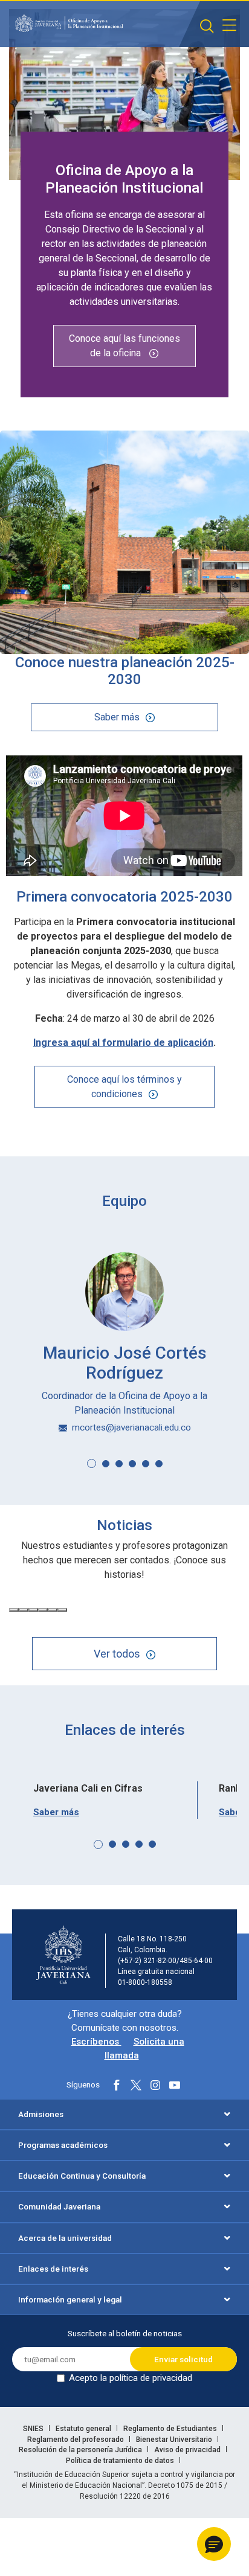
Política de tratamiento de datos (121, 2461)
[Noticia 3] (33, 1610)
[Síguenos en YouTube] (175, 2085)
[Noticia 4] (43, 1610)
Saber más (56, 1812)
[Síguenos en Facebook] (117, 2085)
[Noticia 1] (14, 1610)
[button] (92, 1463)
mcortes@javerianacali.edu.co (131, 1427)
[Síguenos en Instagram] (155, 2085)
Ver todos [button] (117, 1654)
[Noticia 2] (24, 1610)
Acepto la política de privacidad (131, 2378)
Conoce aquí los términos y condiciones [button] (124, 1087)
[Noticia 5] (53, 1610)
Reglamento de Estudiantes (171, 2429)
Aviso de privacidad (188, 2450)
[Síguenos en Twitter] (136, 2085)
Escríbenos (96, 2042)
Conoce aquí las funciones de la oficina (124, 346)
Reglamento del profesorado (76, 2440)
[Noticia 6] (62, 1610)
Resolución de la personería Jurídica (81, 2450)
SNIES (34, 2429)
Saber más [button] (117, 717)
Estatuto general (84, 2429)
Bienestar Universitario (175, 2440)
